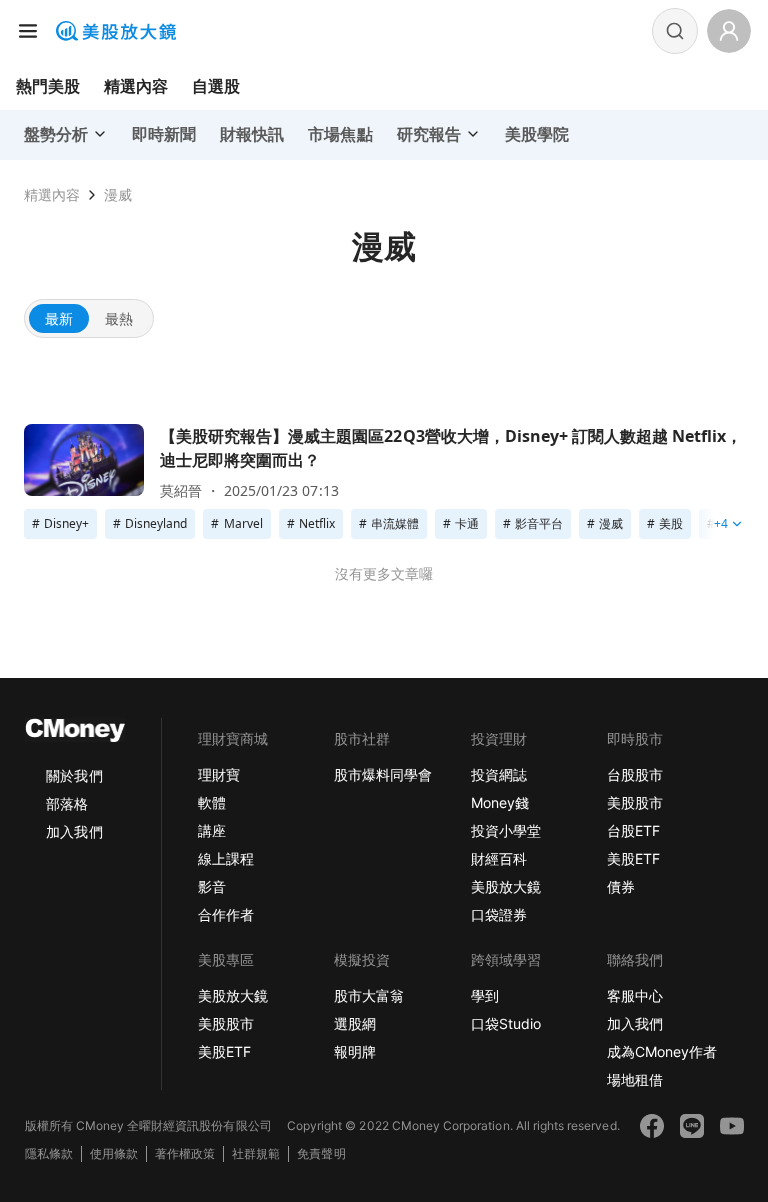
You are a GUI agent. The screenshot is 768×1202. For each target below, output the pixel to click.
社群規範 (256, 1153)
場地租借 (635, 1079)
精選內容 (136, 86)
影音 (212, 886)
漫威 (118, 194)
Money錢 (500, 802)
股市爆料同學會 (383, 774)
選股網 (355, 1023)
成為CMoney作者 (662, 1051)
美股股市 (635, 802)
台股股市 (635, 774)
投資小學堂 (506, 830)
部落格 (67, 803)
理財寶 (219, 774)
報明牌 (355, 1051)
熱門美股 (48, 86)
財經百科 (499, 858)
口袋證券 (499, 914)
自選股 (216, 86)
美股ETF (633, 858)
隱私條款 (49, 1153)
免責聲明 (321, 1153)
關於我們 (74, 775)
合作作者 (226, 914)
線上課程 (226, 858)
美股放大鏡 (506, 886)
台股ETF (633, 830)
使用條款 (114, 1153)
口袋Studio (506, 1023)
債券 (621, 886)
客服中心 (635, 995)
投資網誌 (499, 774)
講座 (212, 830)
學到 (485, 995)
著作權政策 (185, 1153)
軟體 (212, 802)
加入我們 (74, 831)
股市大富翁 (369, 995)
